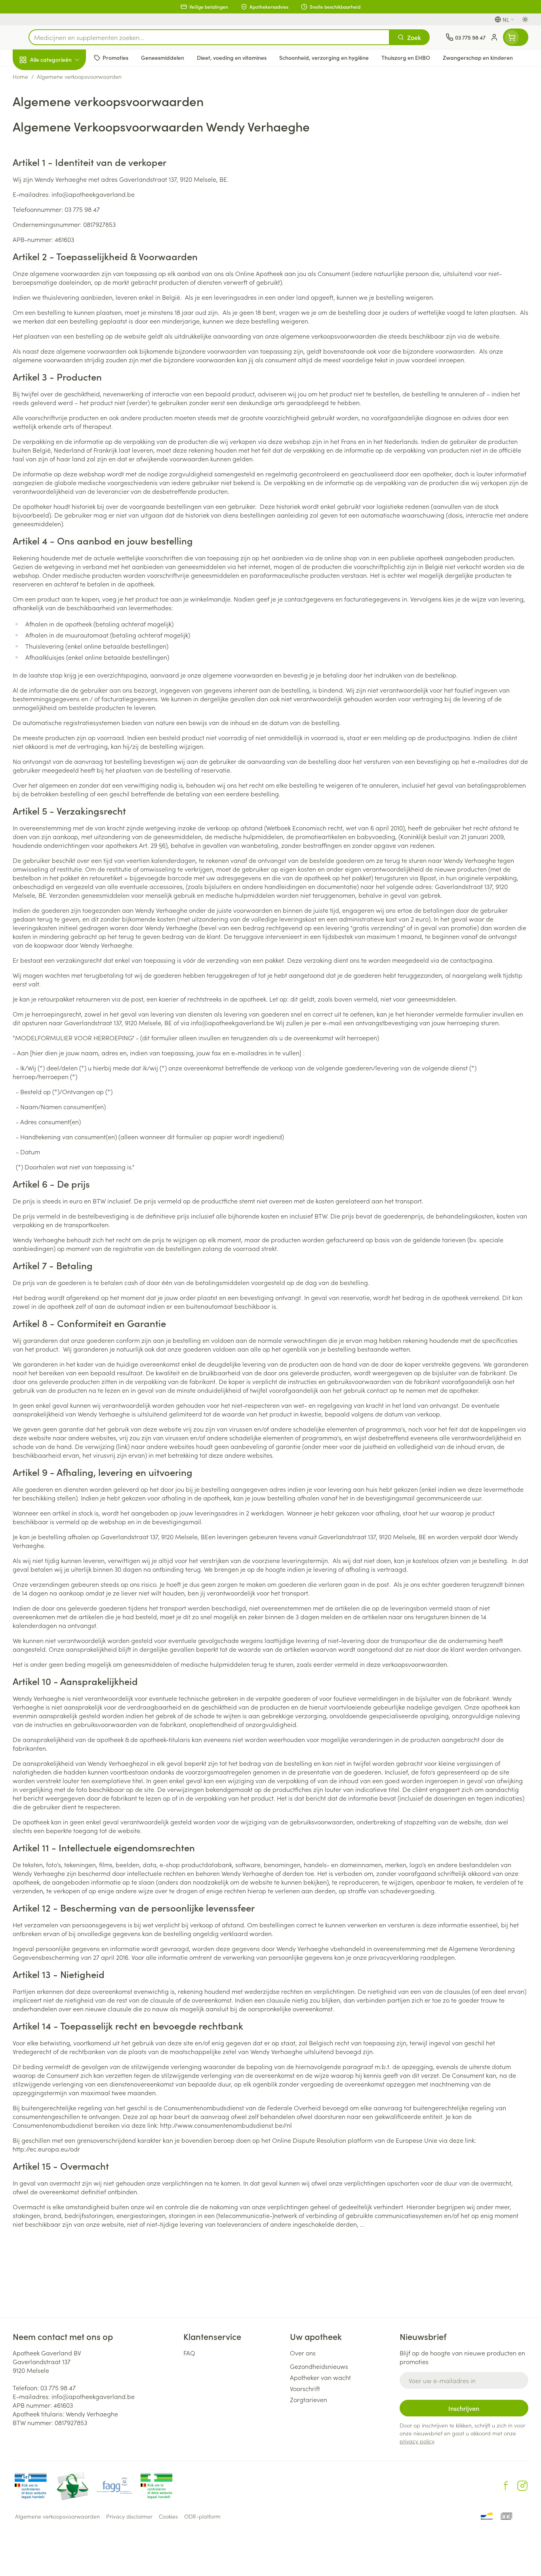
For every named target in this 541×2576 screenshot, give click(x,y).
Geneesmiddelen (63, 274)
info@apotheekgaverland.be (93, 2396)
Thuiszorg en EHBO (63, 229)
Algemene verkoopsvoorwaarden (57, 2516)
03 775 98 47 (58, 2388)
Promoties (33, 78)
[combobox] (209, 37)
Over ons (303, 2353)
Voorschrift (305, 2388)
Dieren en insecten (63, 251)
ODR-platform (202, 2516)
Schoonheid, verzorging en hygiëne (63, 103)
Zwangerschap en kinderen (63, 160)
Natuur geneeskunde (63, 207)
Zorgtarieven (309, 2399)
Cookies (168, 2516)
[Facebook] (506, 2486)
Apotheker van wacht (320, 2377)
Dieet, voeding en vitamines (63, 131)
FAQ (189, 2353)
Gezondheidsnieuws (319, 2366)
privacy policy (417, 2441)
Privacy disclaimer (129, 2516)
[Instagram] (522, 2486)
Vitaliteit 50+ (63, 185)
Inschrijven (464, 2408)
